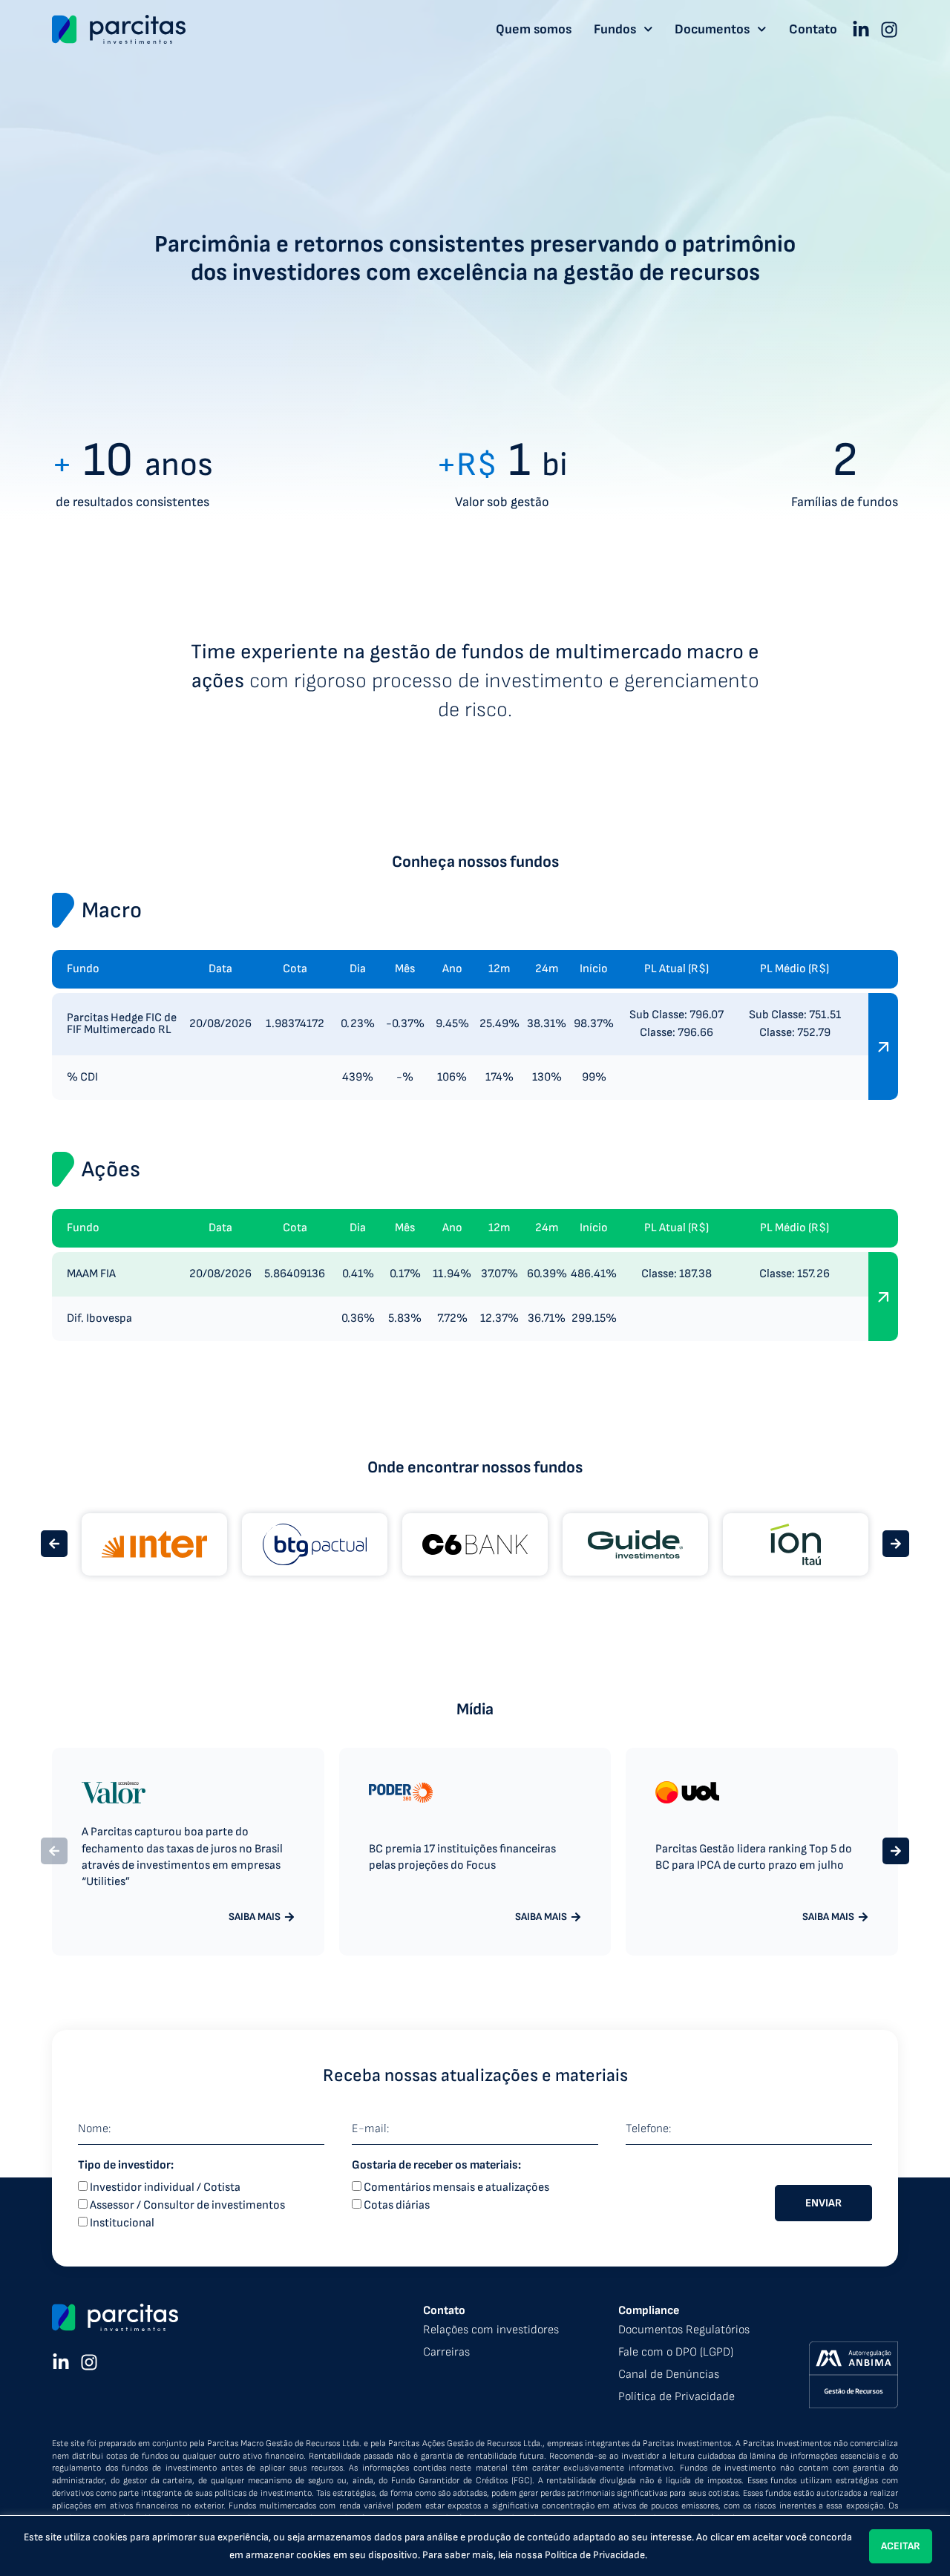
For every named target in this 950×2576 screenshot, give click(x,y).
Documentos (712, 30)
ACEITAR (901, 2546)
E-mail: (370, 2129)
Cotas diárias (397, 2205)
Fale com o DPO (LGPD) (676, 2352)
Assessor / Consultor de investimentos (187, 2205)
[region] (475, 2546)
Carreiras (446, 2352)
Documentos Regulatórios (684, 2330)
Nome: (94, 2129)
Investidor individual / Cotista (165, 2187)
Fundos (615, 30)
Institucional (122, 2223)
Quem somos (534, 30)
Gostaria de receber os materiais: (436, 2166)
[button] (54, 1544)
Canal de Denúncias (669, 2375)
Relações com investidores (491, 2330)
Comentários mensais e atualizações (456, 2187)
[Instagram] (889, 30)
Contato (813, 30)
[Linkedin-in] (861, 30)
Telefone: (648, 2129)
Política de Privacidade (595, 2555)
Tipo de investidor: (126, 2166)
